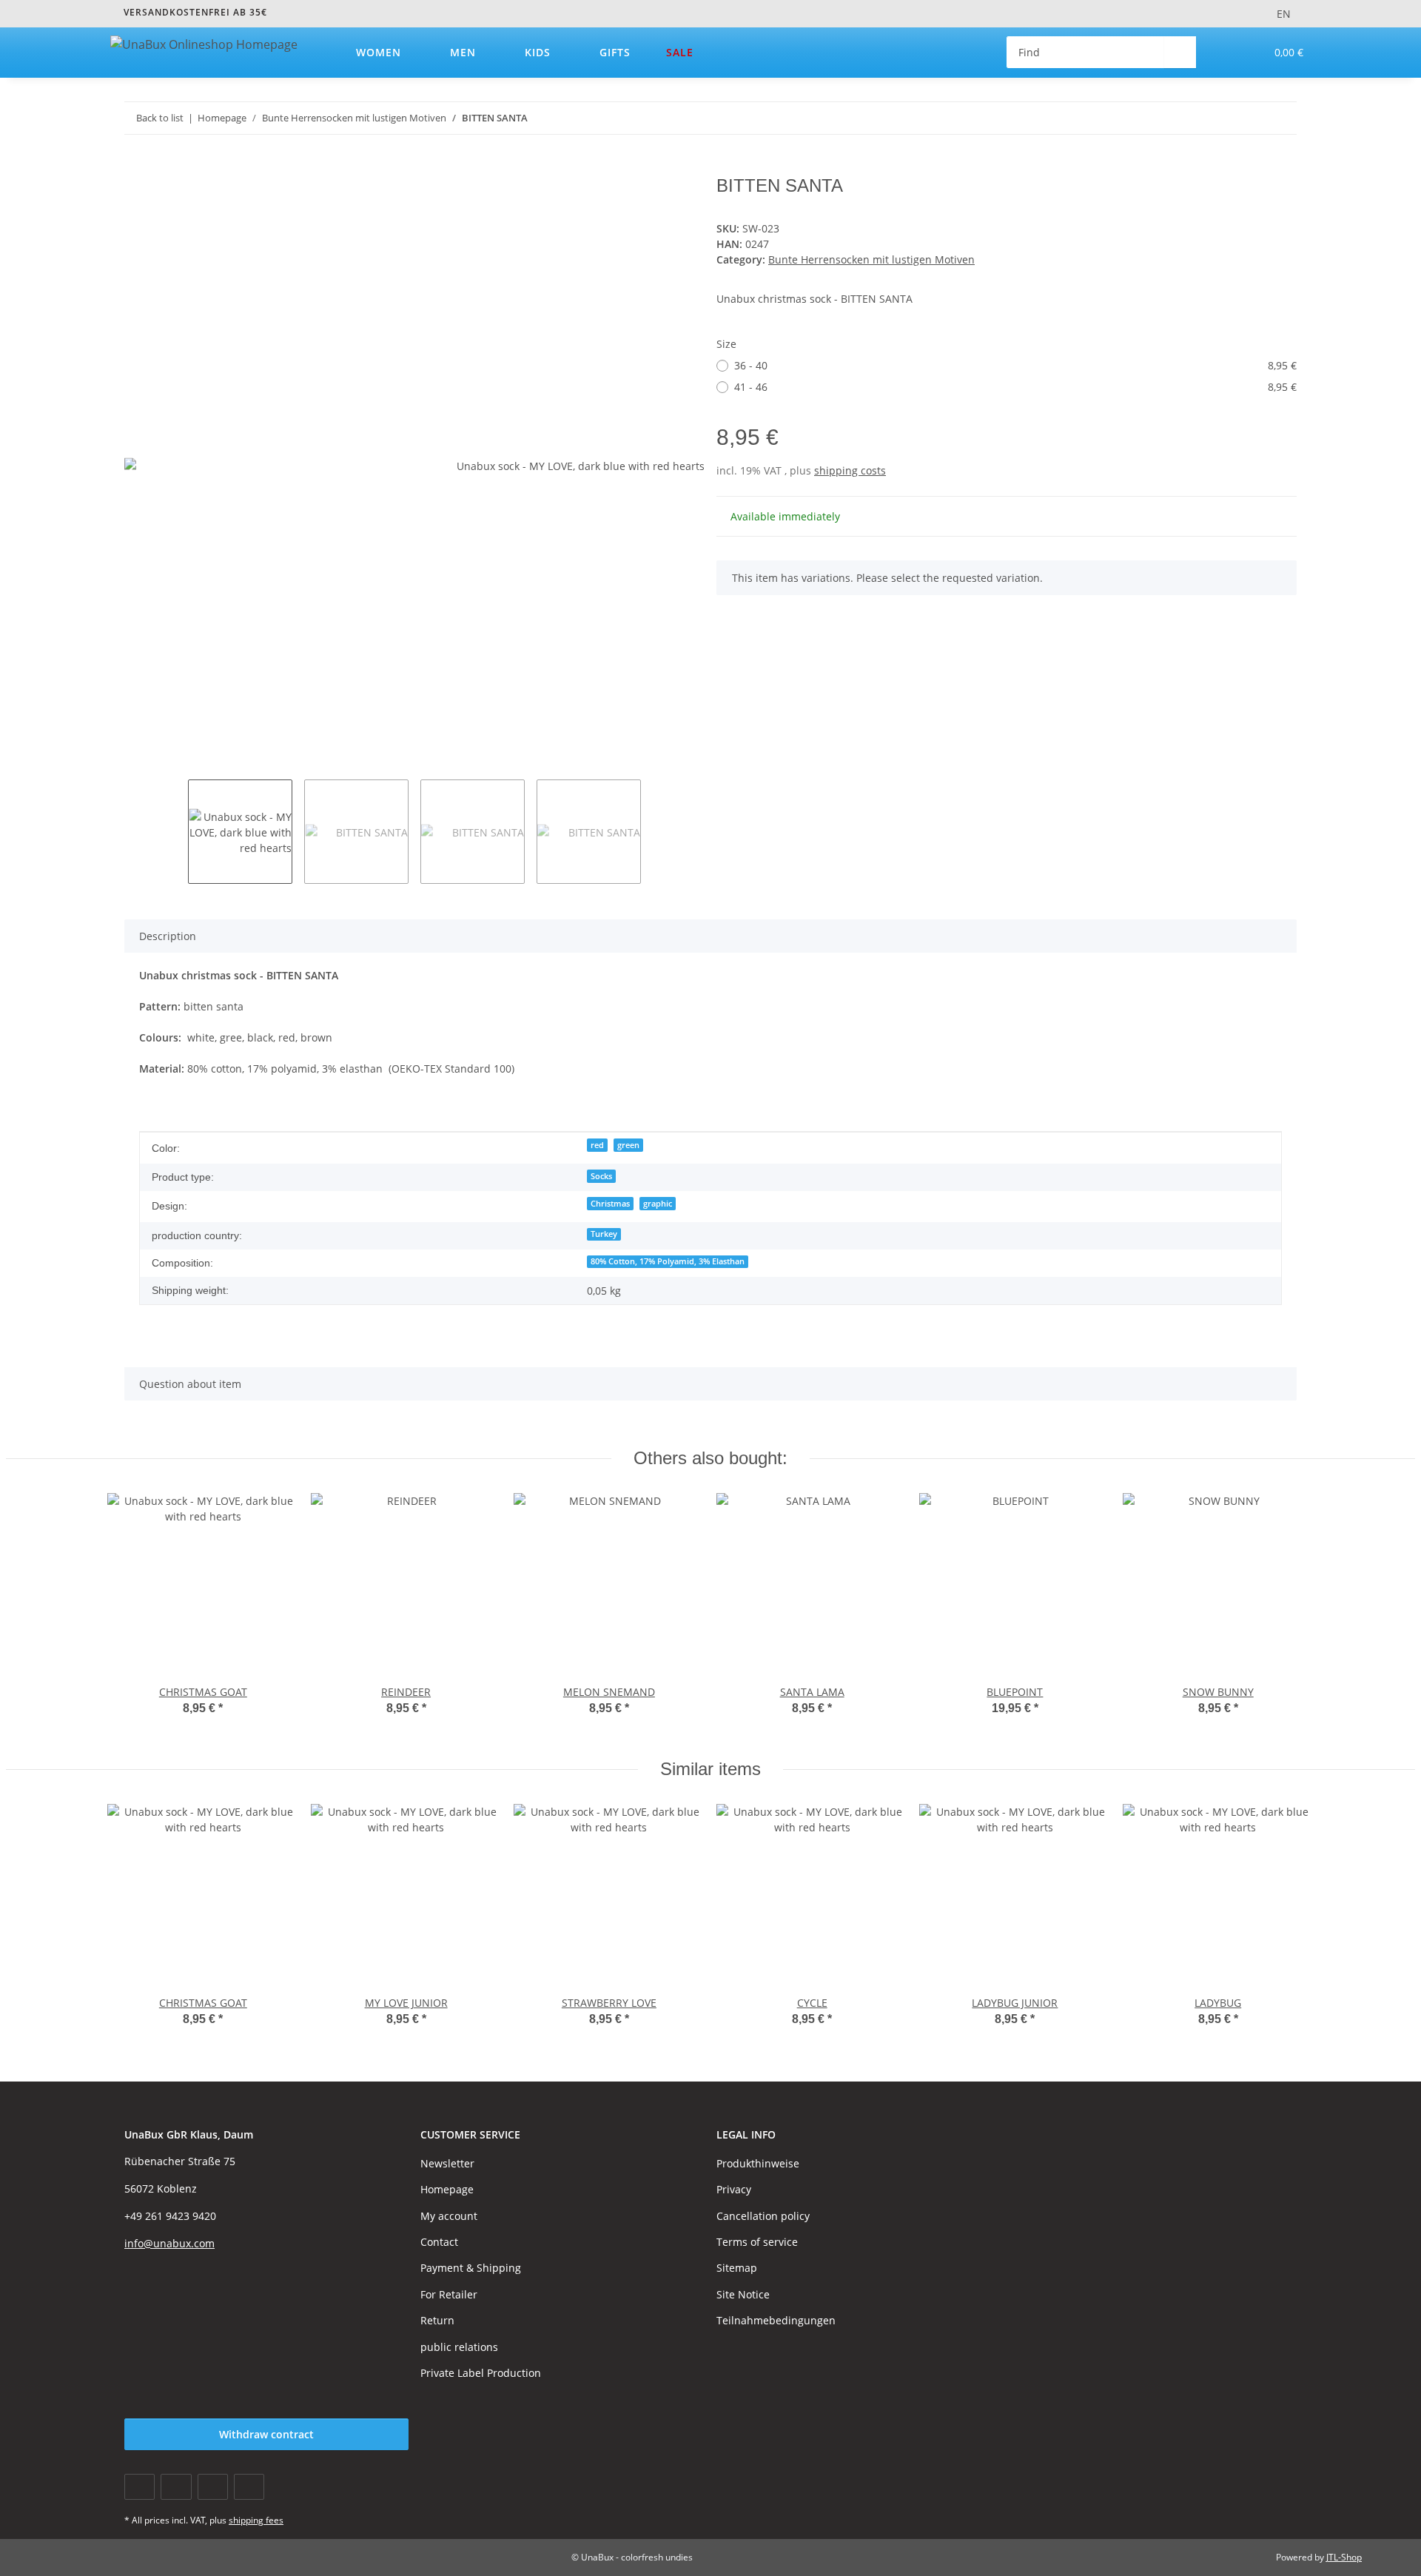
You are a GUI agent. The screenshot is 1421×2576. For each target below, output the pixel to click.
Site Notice (743, 2294)
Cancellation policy (763, 2216)
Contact (439, 2242)
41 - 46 (1015, 387)
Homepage (447, 2189)
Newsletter (447, 2163)
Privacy (734, 2189)
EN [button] (1284, 14)
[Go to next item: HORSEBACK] (1281, 118)
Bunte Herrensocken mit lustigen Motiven (871, 259)
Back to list (160, 118)
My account (449, 2216)
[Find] (1180, 52)
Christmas (610, 1204)
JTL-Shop (1344, 2557)
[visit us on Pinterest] (213, 2487)
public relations (459, 2347)
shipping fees (256, 2520)
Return (437, 2320)
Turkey (604, 1234)
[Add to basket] (136, 167)
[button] (1224, 52)
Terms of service (757, 2242)
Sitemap (737, 2268)
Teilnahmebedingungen (776, 2320)
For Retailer (449, 2294)
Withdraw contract (266, 2434)
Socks (601, 1176)
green (628, 1145)
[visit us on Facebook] (140, 2487)
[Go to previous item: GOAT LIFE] (1249, 118)
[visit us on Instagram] (249, 2487)
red (597, 1145)
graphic (658, 1204)
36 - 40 (1015, 365)
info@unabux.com (169, 2243)
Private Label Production (481, 2373)
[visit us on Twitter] (176, 2487)
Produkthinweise (758, 2163)
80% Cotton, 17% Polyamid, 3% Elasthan (668, 1261)
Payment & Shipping (471, 2268)
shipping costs (850, 470)
